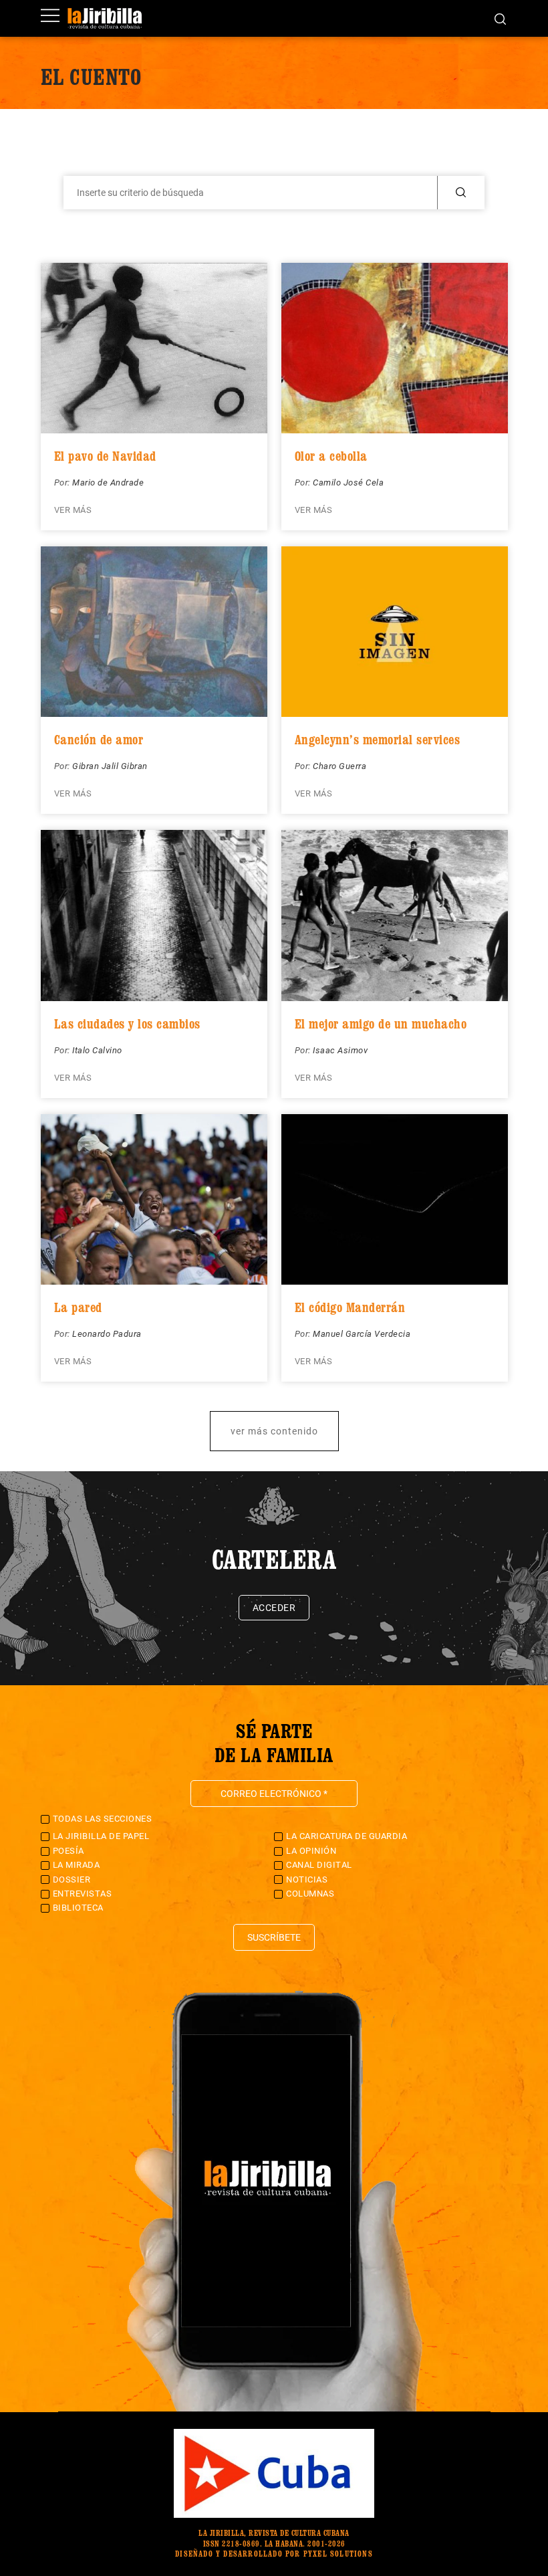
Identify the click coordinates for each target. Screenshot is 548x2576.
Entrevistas (83, 1894)
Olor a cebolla (331, 456)
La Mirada (77, 1865)
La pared (78, 1307)
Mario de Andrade (108, 482)
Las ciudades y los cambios (127, 1024)
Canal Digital (319, 1865)
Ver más (73, 510)
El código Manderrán (350, 1307)
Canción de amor (99, 740)
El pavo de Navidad (105, 456)
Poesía (68, 1851)
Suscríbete (274, 1937)
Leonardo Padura (107, 1334)
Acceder (274, 1608)
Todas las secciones (103, 1819)
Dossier (72, 1880)
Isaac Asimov (340, 1050)
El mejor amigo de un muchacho (381, 1024)
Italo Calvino (97, 1050)
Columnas (310, 1894)
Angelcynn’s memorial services (378, 740)
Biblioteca (78, 1908)
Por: (63, 482)
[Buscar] (500, 18)
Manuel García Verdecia (362, 1334)
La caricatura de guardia (347, 1836)
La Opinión (311, 1851)
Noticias (307, 1880)
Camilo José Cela (348, 482)
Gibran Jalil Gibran (110, 766)
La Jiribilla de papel (101, 1836)
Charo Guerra (339, 766)
